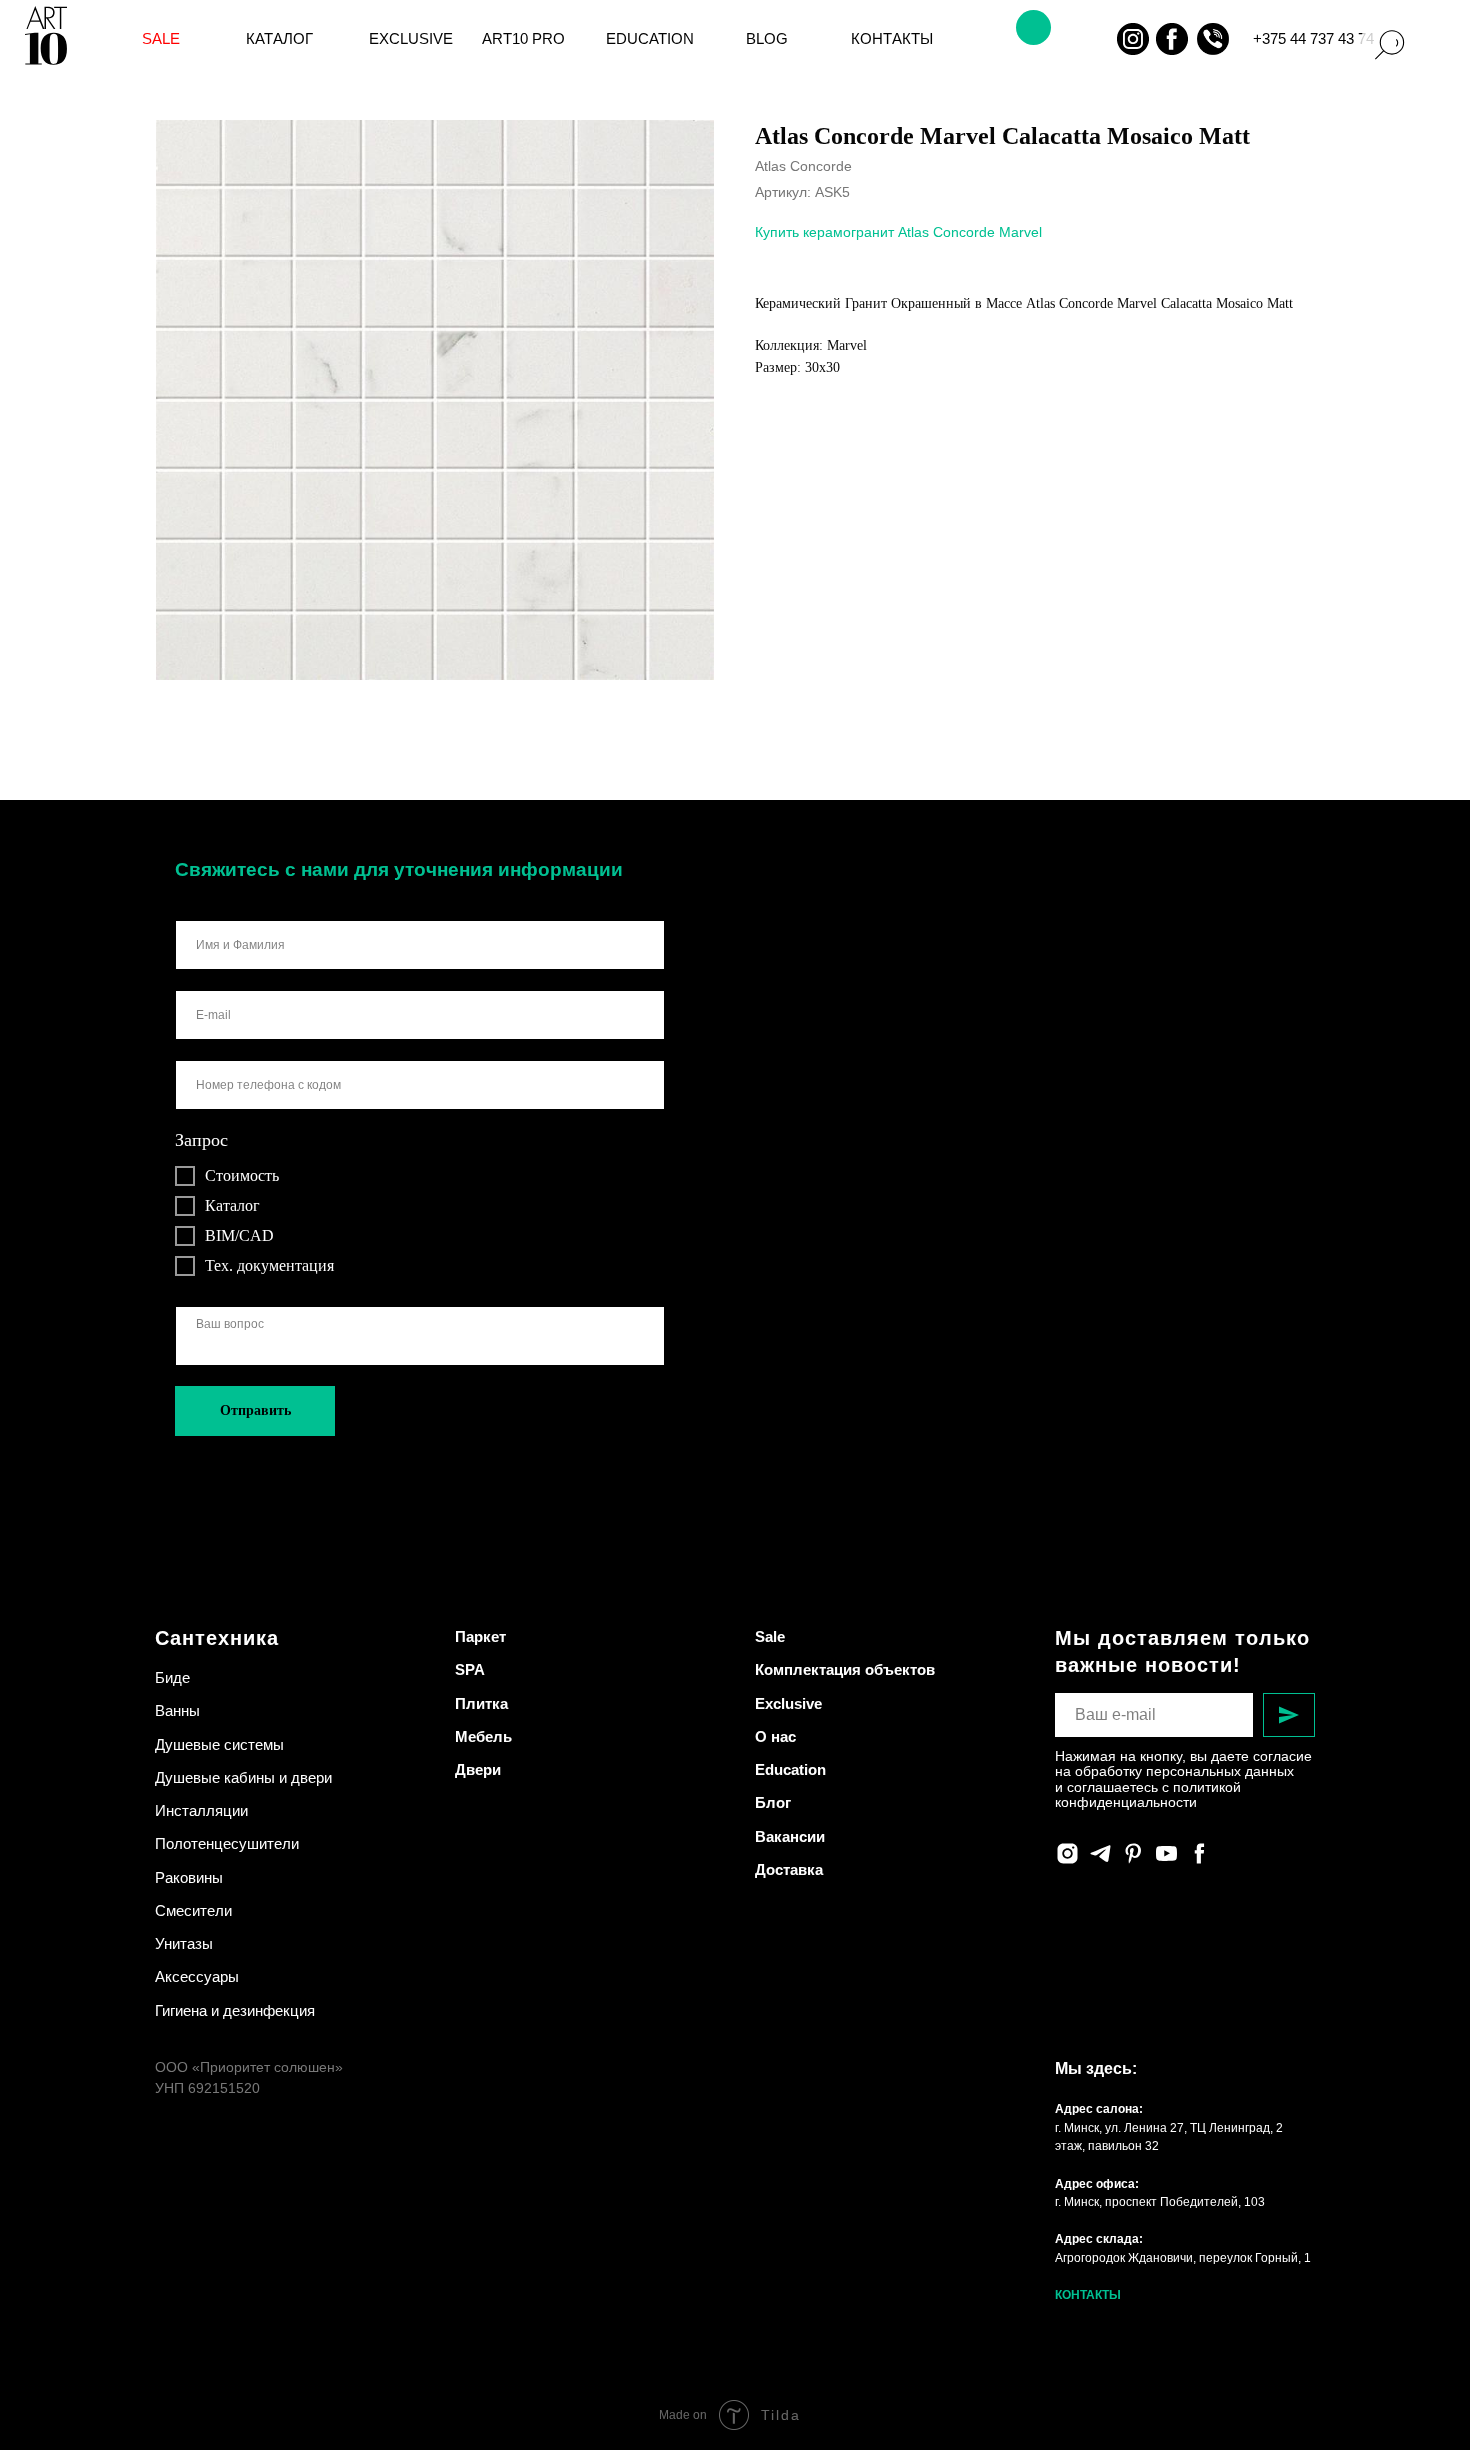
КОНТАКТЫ (1088, 2295)
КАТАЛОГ (279, 39)
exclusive (411, 39)
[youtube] (1166, 1853)
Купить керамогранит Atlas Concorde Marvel (898, 232)
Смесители (193, 1910)
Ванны (177, 1710)
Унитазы (184, 1943)
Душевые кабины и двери (243, 1777)
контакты (892, 39)
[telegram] (1100, 1853)
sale (161, 39)
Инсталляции (201, 1810)
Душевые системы (219, 1744)
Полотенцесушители (227, 1843)
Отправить (255, 1410)
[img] (1094, 39)
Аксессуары (197, 1976)
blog (767, 39)
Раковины (189, 1877)
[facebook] (1199, 1853)
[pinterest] (1133, 1853)
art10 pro (523, 39)
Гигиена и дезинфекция (235, 2010)
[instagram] (1067, 1853)
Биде (172, 1677)
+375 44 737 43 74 (1313, 39)
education (650, 39)
